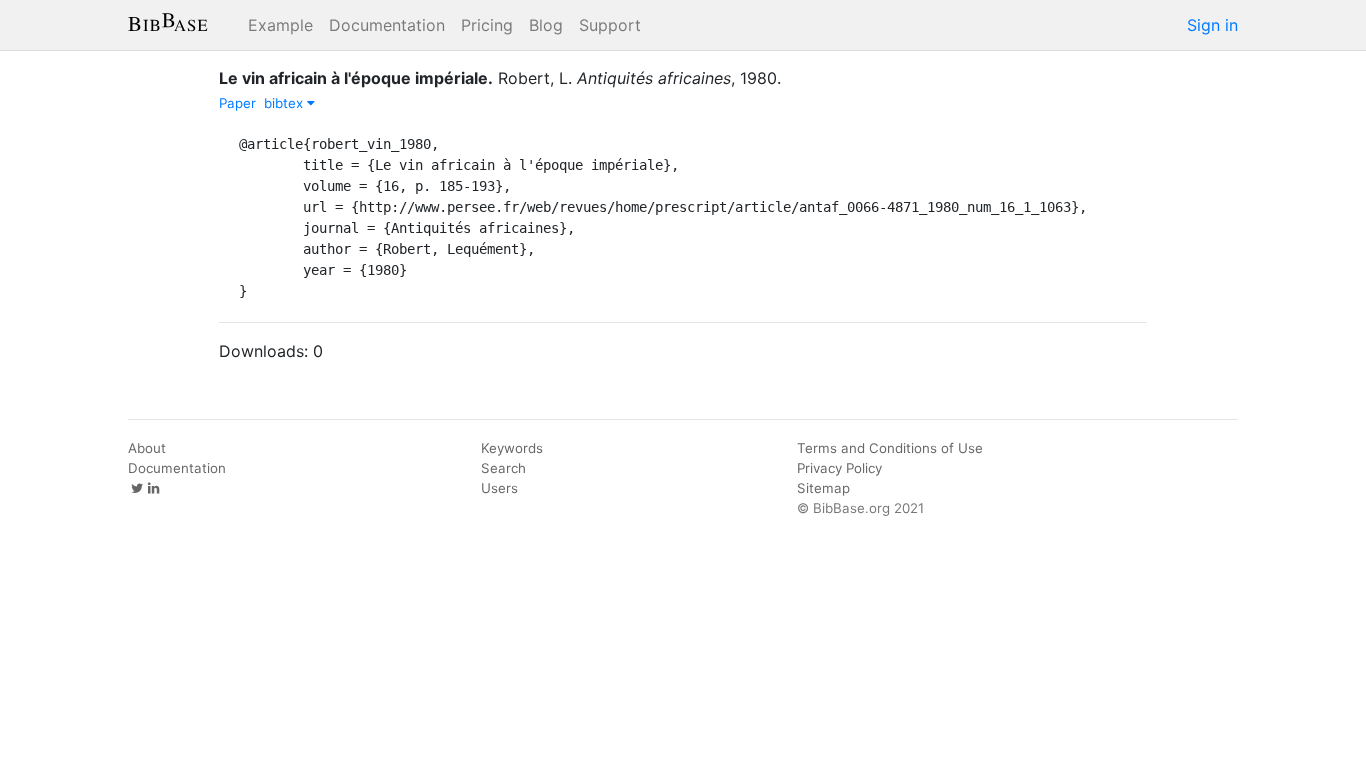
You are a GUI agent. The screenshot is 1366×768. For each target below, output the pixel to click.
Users (499, 488)
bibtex (285, 103)
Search (503, 468)
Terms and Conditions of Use (890, 448)
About (147, 448)
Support (610, 25)
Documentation (387, 25)
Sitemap (823, 488)
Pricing (487, 25)
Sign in (1212, 25)
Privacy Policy (839, 468)
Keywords (512, 448)
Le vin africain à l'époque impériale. (356, 78)
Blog (546, 25)
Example (280, 25)
